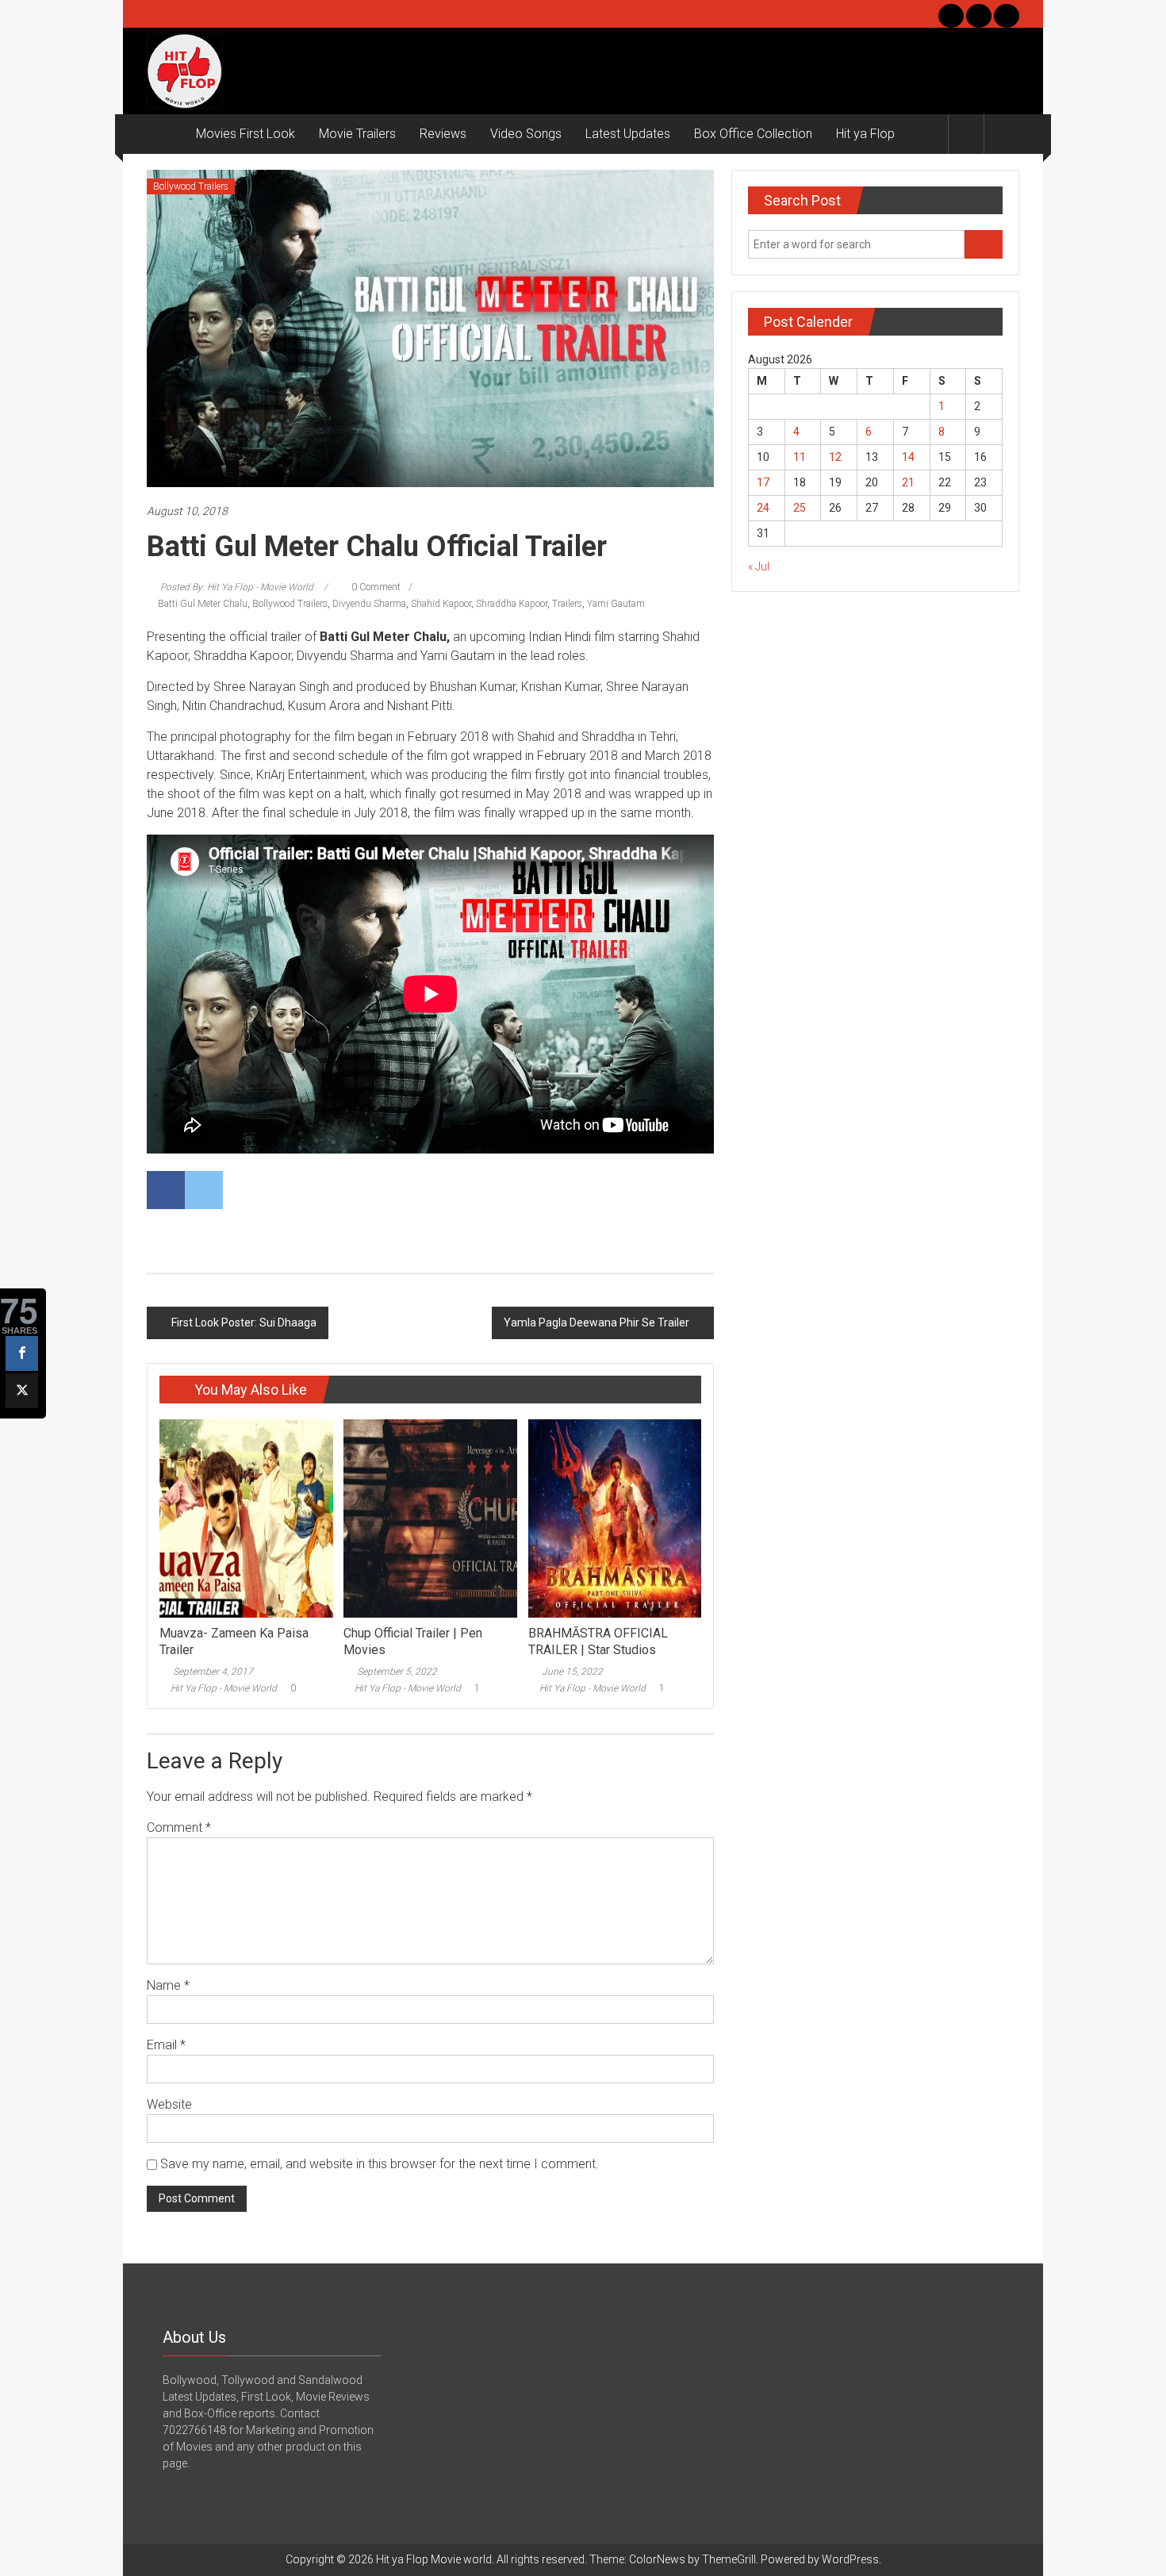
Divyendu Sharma (369, 604)
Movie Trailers (357, 134)
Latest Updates (628, 134)
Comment (179, 1827)
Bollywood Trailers (191, 186)
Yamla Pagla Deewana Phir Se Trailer (596, 1323)
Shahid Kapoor (441, 604)
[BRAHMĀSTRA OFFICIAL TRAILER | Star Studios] (615, 1518)
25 (800, 508)
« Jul (759, 566)
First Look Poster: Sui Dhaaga (244, 1323)
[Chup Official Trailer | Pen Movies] (430, 1518)
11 (800, 457)
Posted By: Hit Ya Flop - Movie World (237, 587)
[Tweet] (22, 1391)
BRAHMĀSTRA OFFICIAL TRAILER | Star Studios (598, 1641)
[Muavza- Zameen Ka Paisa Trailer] (246, 1518)
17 (763, 482)
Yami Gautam (616, 604)
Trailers (567, 604)
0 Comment (375, 587)
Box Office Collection (753, 134)
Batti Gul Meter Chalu (203, 604)
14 (908, 457)
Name (168, 1985)
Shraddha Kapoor (512, 604)
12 (835, 457)
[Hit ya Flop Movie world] (165, 134)
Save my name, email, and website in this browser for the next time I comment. (380, 2164)
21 (908, 482)
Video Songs (526, 134)
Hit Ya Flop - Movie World (224, 1688)
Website (169, 2104)
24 (763, 508)
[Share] (22, 1353)
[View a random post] (1002, 134)
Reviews (443, 134)
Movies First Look (245, 134)
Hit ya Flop (865, 134)
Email (166, 2045)
